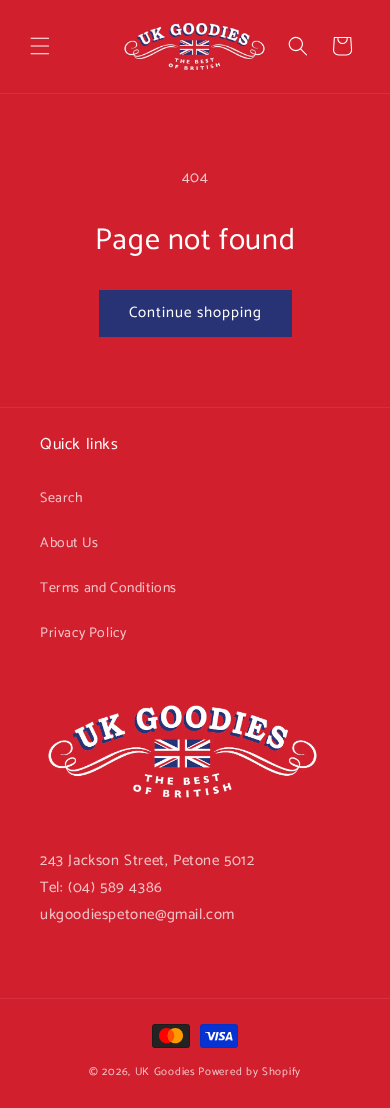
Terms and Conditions (108, 588)
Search (62, 498)
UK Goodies (165, 1072)
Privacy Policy (83, 633)
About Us (69, 543)
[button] (40, 46)
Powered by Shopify (249, 1072)
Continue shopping (195, 312)
